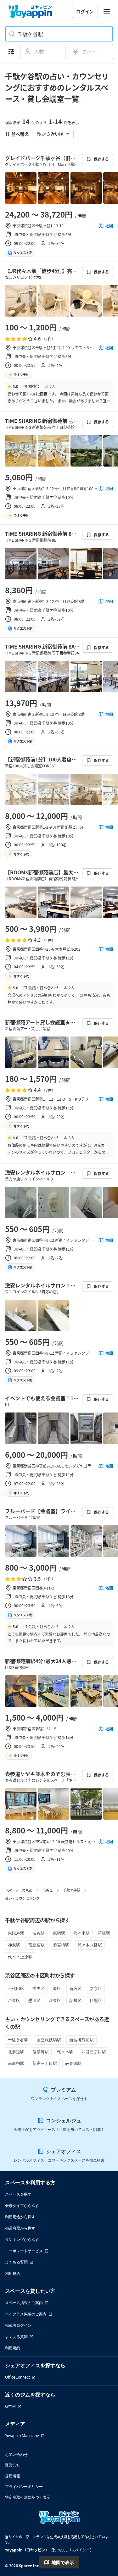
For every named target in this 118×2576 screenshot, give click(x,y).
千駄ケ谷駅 (72, 1890)
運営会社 (13, 2465)
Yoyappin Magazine (22, 2436)
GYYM (10, 2406)
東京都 (27, 1890)
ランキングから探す (22, 2239)
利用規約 (13, 2273)
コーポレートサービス (24, 2251)
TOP (8, 1890)
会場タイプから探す (22, 2206)
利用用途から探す (20, 2217)
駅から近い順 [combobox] (50, 134)
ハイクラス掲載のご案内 (26, 2314)
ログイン (85, 11)
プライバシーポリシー (24, 2487)
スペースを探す (18, 2194)
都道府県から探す (20, 2228)
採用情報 (13, 2476)
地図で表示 (63, 2562)
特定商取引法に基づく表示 (28, 2497)
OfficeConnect (17, 2377)
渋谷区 (48, 1890)
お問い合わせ (16, 2454)
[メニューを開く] (107, 11)
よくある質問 (16, 2262)
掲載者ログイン (18, 2325)
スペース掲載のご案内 (24, 2303)
